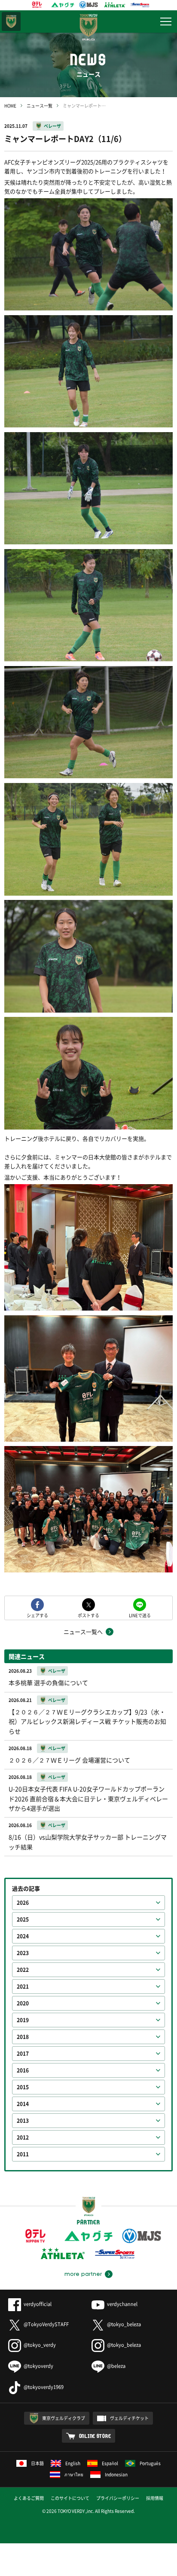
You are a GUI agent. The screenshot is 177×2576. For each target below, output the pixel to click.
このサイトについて (70, 2498)
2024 (23, 1936)
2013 (23, 2121)
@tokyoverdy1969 (44, 2387)
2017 (23, 2054)
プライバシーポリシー (118, 2498)
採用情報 (155, 2498)
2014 (23, 2104)
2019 (23, 2020)
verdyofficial (38, 2304)
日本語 (37, 2463)
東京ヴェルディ (11, 21)
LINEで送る (140, 1615)
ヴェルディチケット (129, 2418)
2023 (23, 1953)
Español (110, 2463)
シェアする (37, 1615)
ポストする (88, 1615)
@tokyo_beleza (124, 2324)
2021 (23, 1986)
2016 (23, 2070)
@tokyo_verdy (40, 2345)
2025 (23, 1919)
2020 (23, 2003)
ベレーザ (52, 126)
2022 (23, 1970)
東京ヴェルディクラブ (64, 2418)
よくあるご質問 (29, 2498)
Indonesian (116, 2474)
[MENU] (166, 21)
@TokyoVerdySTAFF (46, 2324)
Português (150, 2463)
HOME (10, 106)
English (73, 2463)
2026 (23, 1903)
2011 (23, 2154)
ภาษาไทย (74, 2474)
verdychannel (122, 2304)
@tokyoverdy (38, 2366)
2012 (23, 2137)
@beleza (116, 2366)
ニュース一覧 (40, 106)
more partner (83, 2274)
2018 (23, 2037)
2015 (23, 2087)
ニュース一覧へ (83, 1632)
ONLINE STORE (95, 2436)
